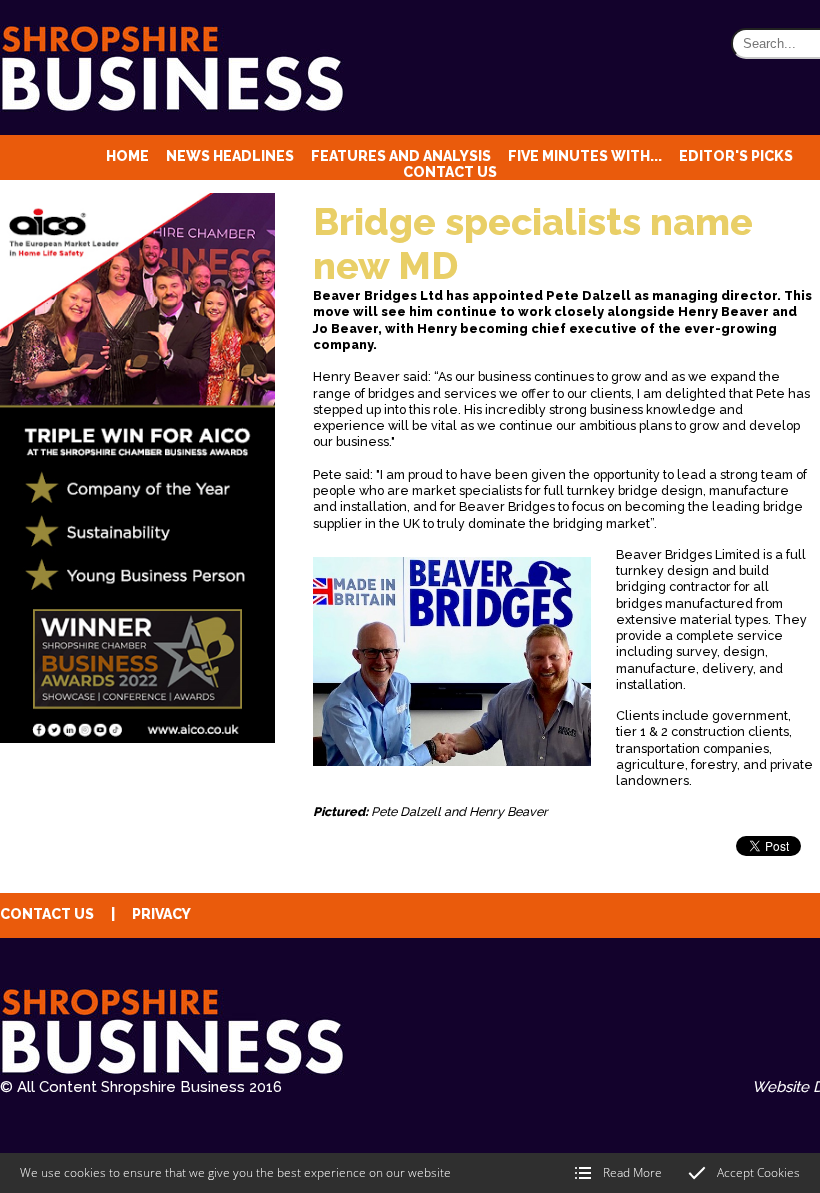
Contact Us (450, 172)
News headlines (230, 156)
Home (127, 156)
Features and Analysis (401, 156)
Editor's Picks (736, 156)
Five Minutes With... (585, 156)
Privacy (161, 914)
